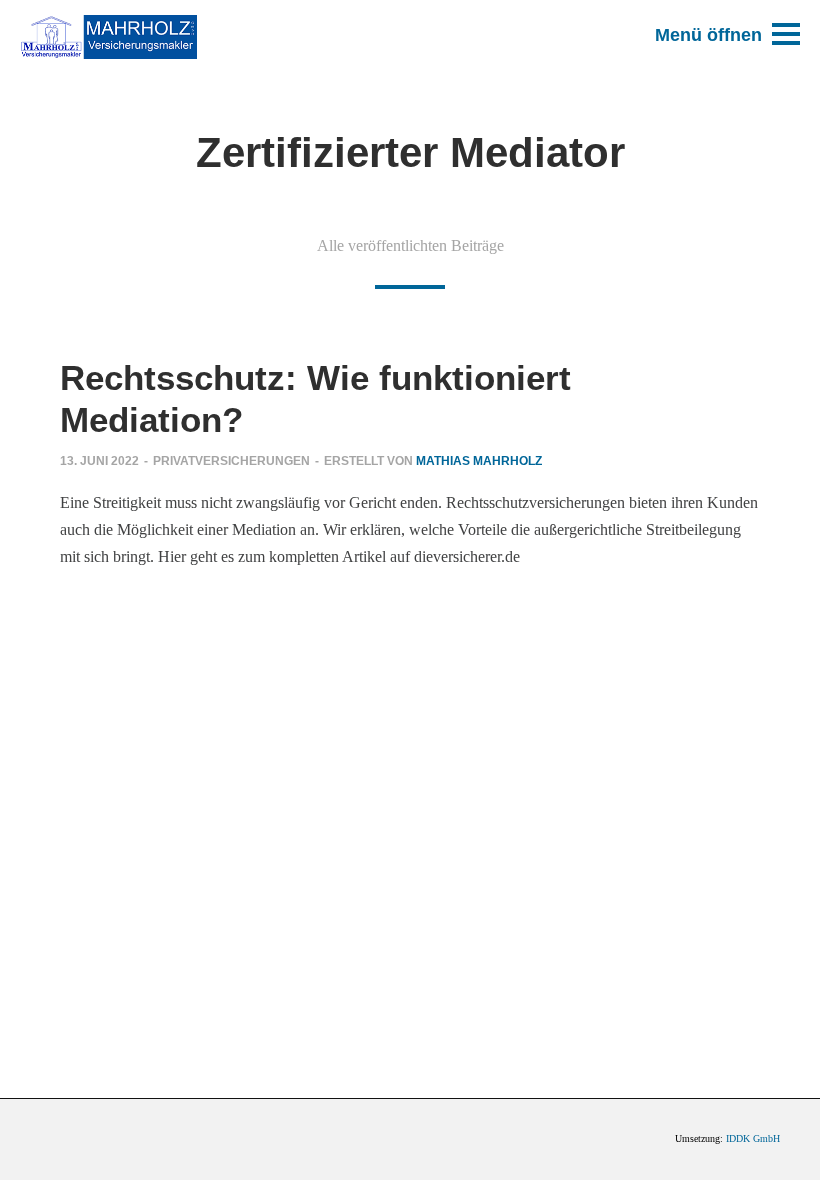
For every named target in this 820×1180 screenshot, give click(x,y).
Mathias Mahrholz (479, 461)
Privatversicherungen (231, 461)
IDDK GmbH (753, 1138)
